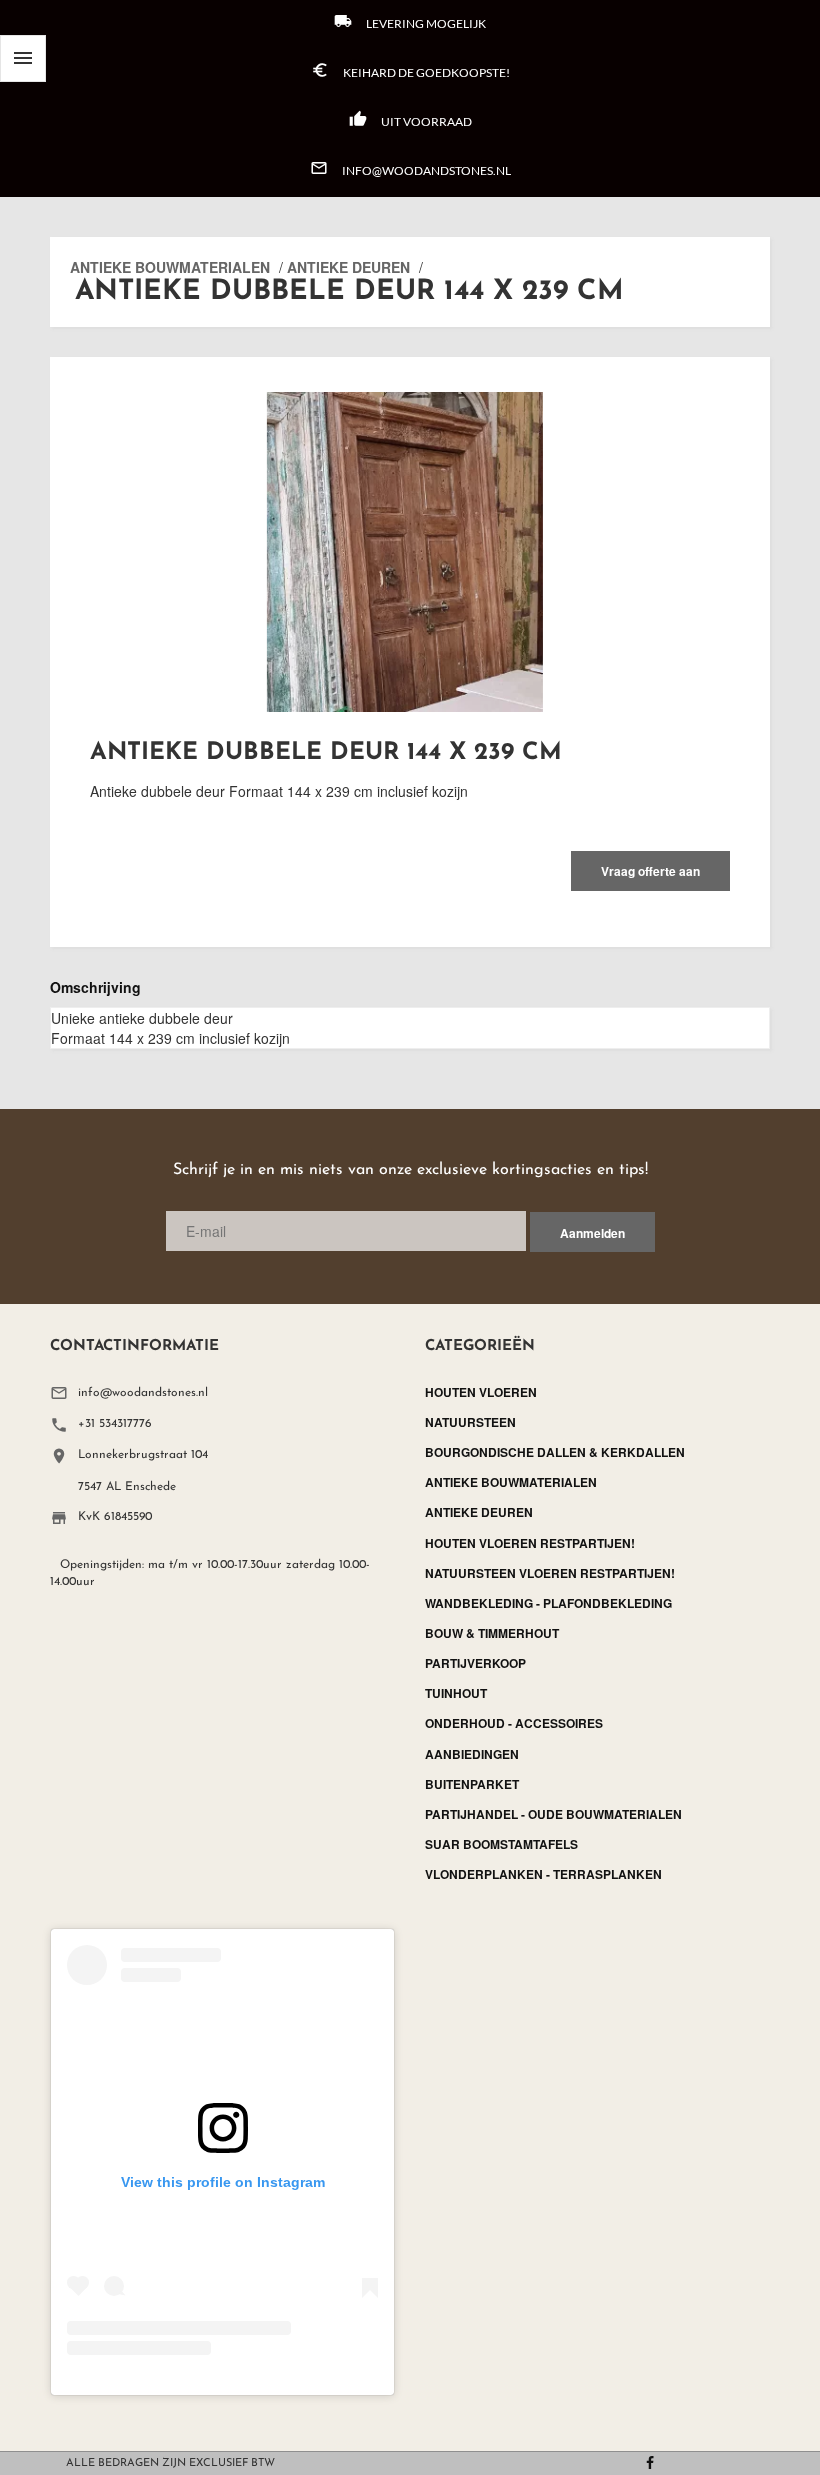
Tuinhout (456, 1693)
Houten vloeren (481, 1392)
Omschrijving (95, 987)
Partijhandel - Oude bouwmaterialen (553, 1814)
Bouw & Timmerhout (492, 1633)
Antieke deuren (348, 267)
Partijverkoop (475, 1663)
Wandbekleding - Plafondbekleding (548, 1603)
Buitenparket (472, 1784)
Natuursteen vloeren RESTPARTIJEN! (550, 1573)
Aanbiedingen (472, 1754)
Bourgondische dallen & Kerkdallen (555, 1452)
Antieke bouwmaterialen (170, 267)
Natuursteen (470, 1422)
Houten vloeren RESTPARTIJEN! (530, 1543)
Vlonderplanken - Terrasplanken (543, 1874)
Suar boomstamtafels (501, 1844)
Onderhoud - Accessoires (514, 1723)
